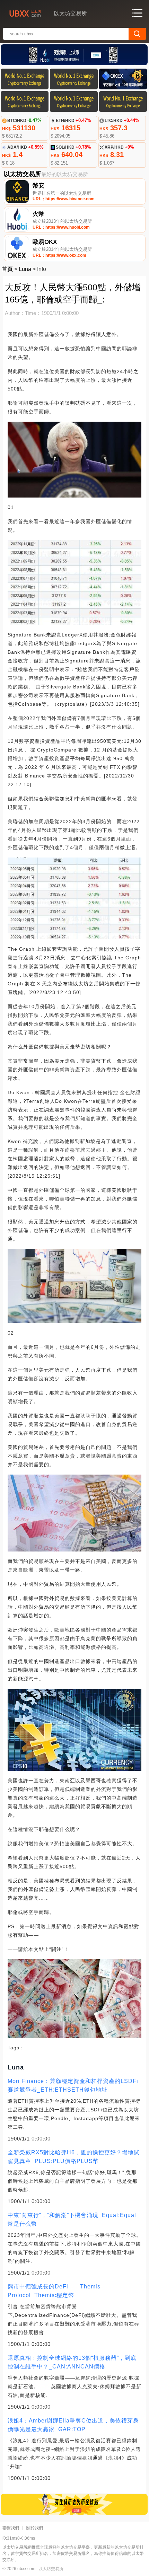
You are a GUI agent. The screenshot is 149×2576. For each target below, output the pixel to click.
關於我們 (35, 2528)
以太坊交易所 (51, 2569)
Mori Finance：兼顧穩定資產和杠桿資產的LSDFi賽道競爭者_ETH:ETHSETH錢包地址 (73, 2085)
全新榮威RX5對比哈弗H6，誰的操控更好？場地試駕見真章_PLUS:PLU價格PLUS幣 (74, 2157)
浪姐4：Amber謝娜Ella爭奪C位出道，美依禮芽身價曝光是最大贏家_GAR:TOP (73, 2425)
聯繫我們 (11, 2528)
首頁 (7, 269)
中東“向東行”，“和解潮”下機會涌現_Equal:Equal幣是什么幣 (72, 2219)
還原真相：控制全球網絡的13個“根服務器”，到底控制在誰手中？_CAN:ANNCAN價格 (72, 2362)
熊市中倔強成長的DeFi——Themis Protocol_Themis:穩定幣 (54, 2291)
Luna (25, 269)
